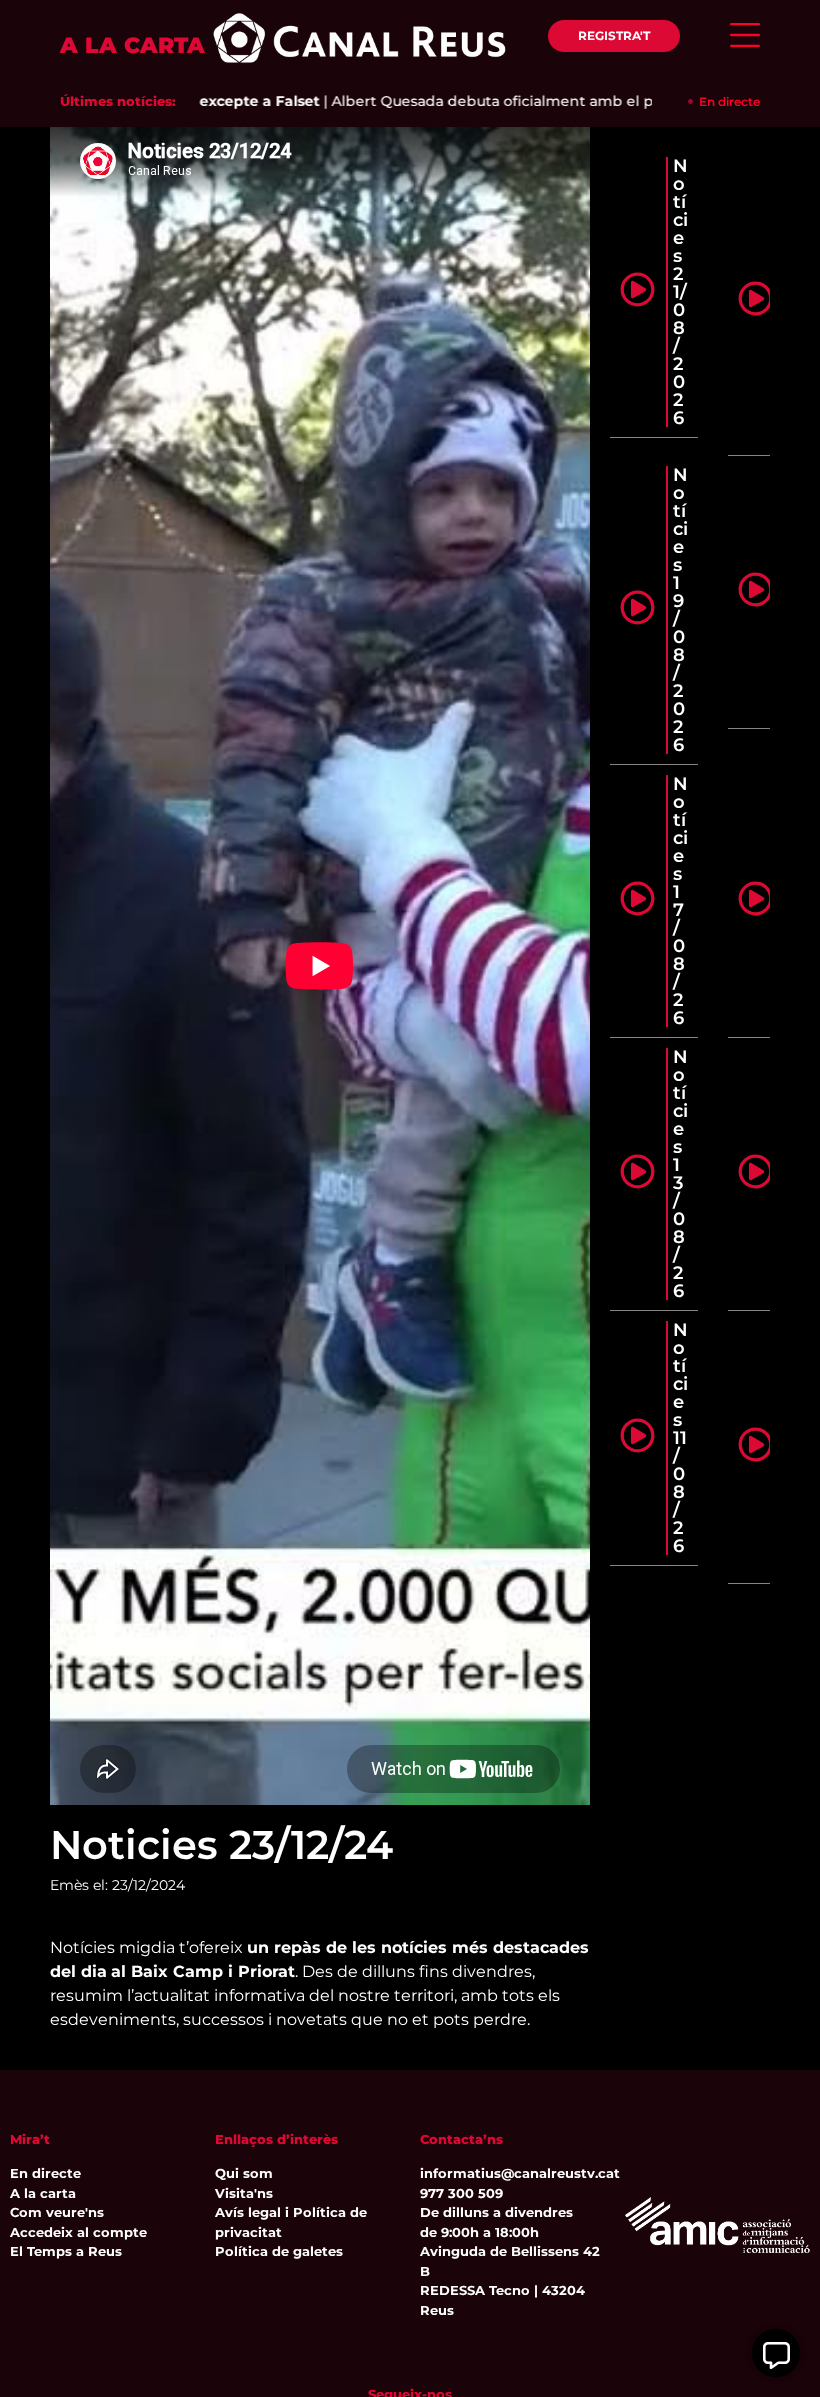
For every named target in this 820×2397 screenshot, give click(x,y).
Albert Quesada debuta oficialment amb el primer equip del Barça (533, 101)
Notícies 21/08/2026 (680, 292)
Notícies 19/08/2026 (680, 610)
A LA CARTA (132, 45)
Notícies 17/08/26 (680, 901)
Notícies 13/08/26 (680, 1174)
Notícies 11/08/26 (680, 1438)
